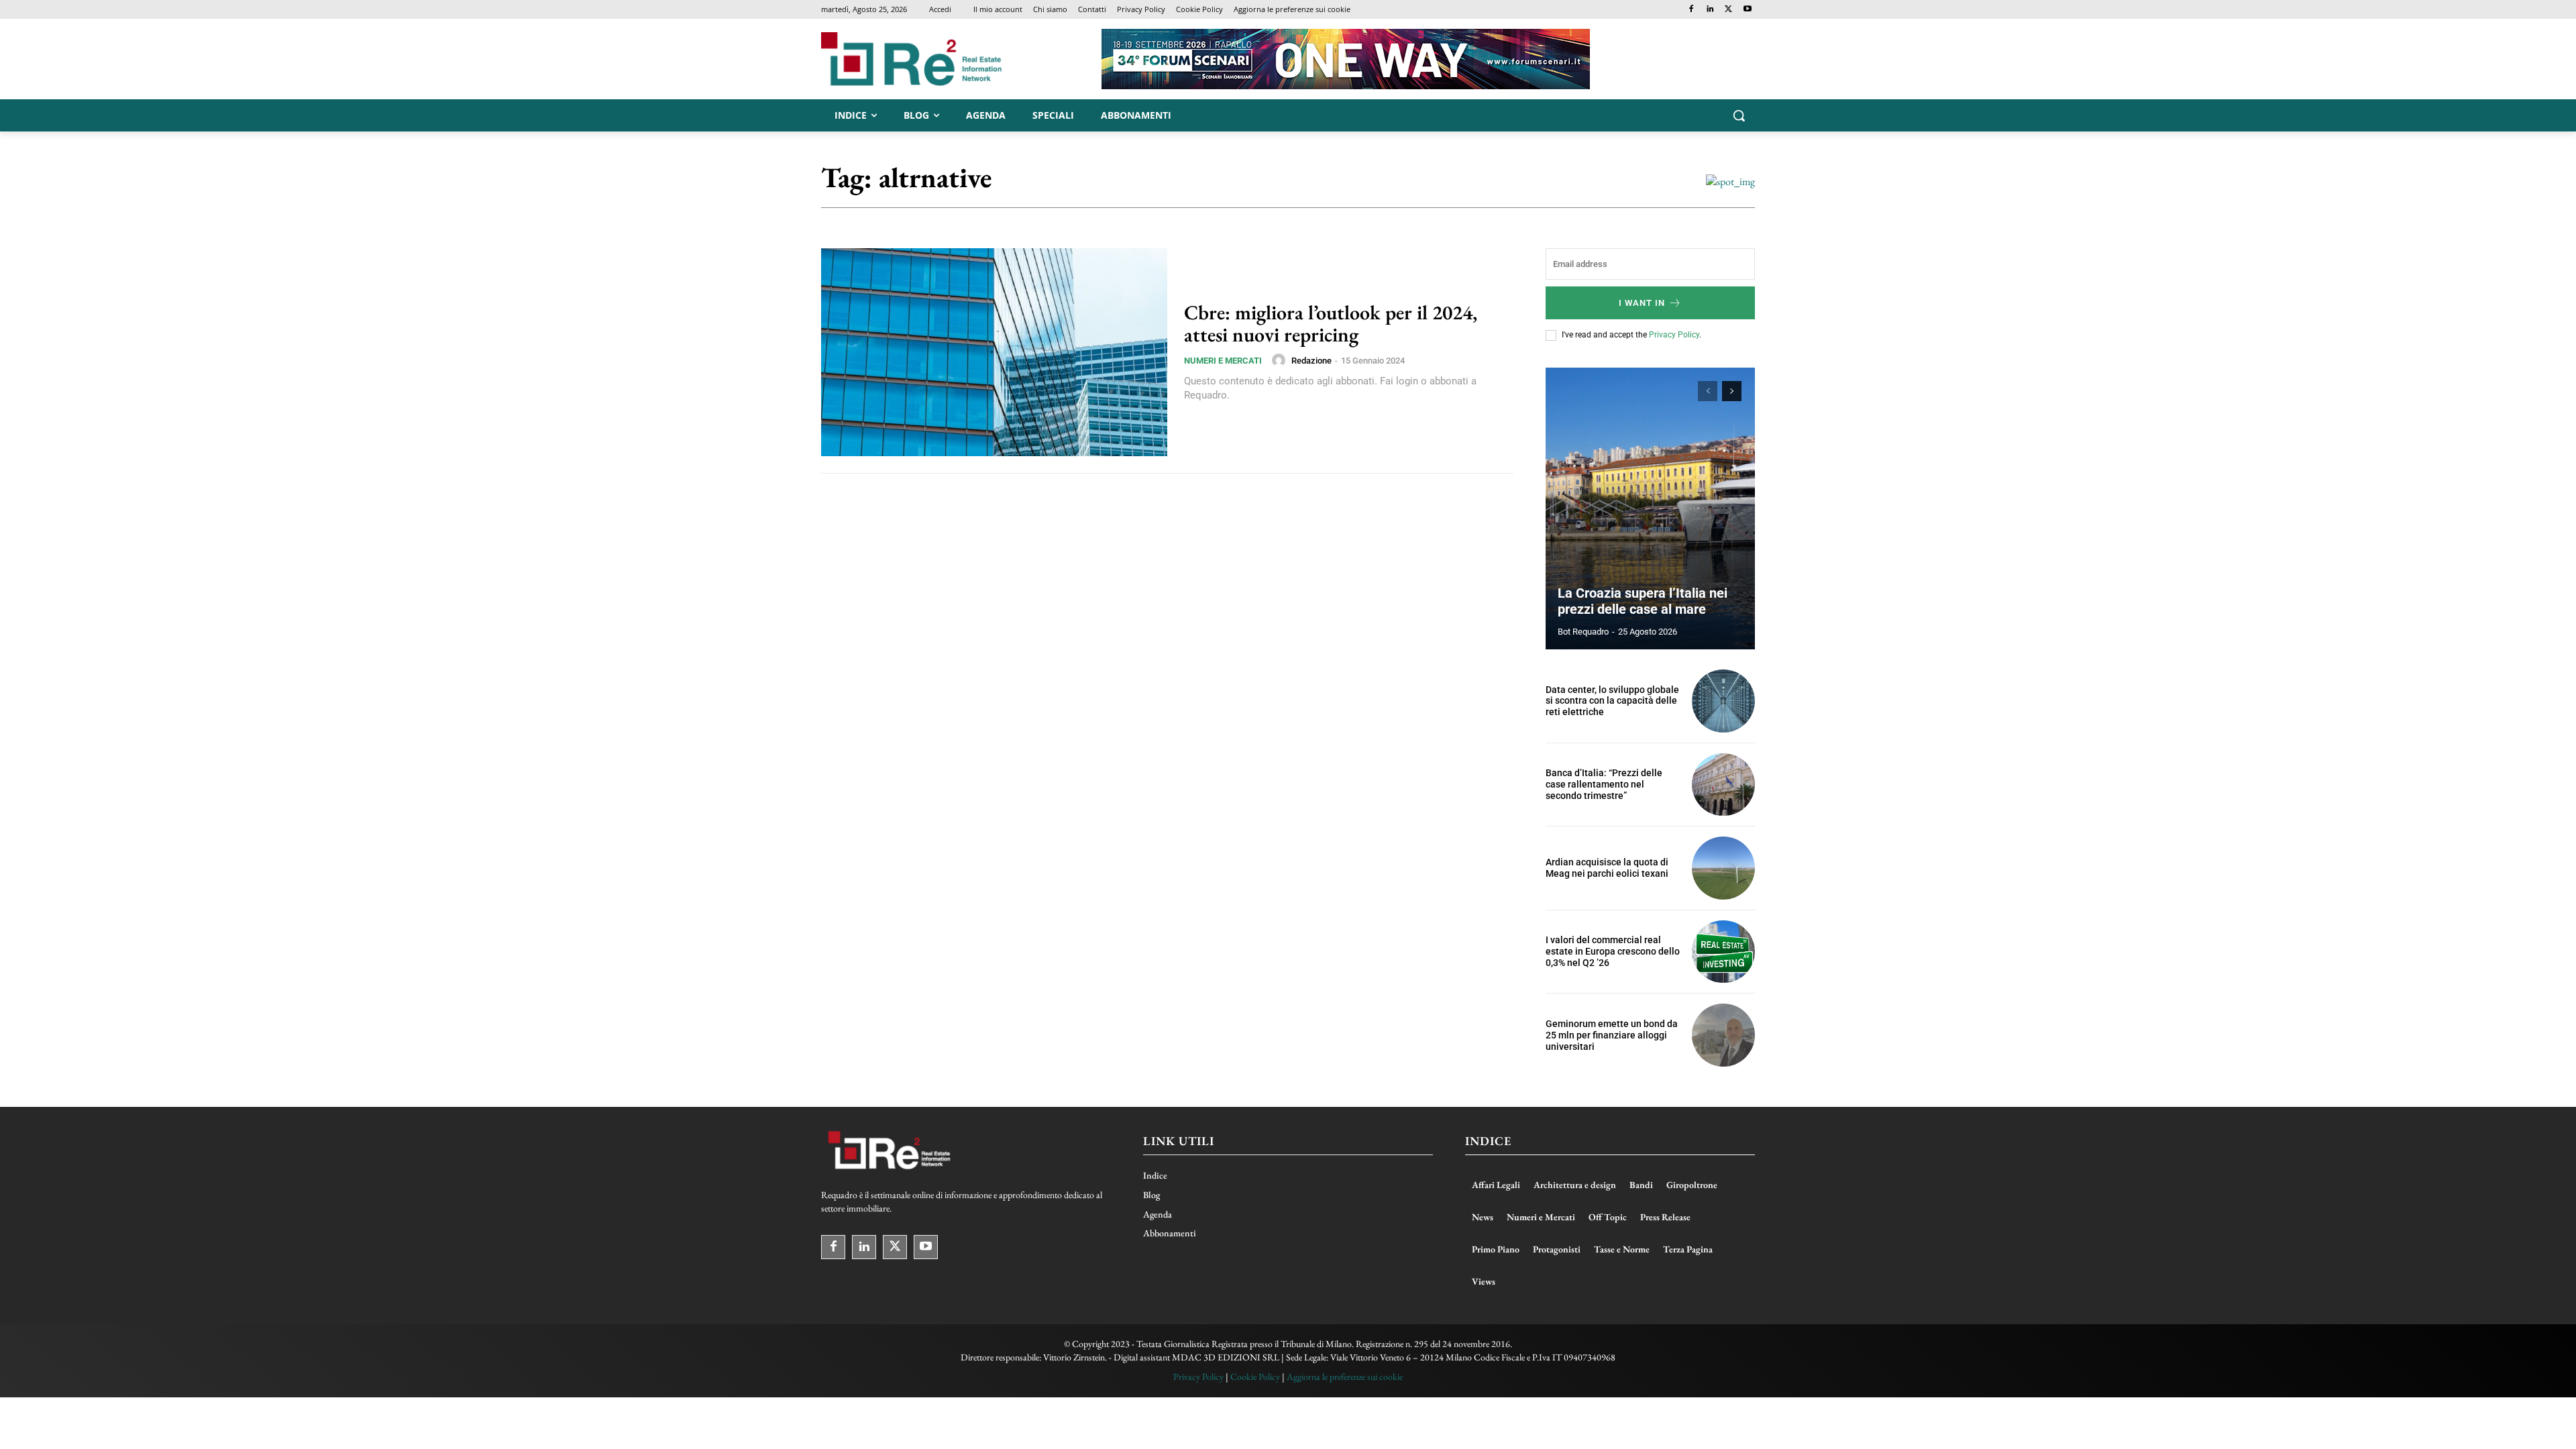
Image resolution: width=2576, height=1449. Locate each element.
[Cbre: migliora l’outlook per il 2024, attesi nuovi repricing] (994, 352)
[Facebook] (1692, 10)
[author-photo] (1281, 360)
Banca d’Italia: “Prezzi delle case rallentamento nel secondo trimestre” (1604, 784)
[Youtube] (1747, 10)
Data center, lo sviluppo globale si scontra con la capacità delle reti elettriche (1612, 701)
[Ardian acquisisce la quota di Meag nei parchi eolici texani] (1723, 868)
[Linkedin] (1710, 10)
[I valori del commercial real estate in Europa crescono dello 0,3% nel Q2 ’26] (1723, 952)
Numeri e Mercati (1223, 361)
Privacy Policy (1674, 335)
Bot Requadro (1583, 632)
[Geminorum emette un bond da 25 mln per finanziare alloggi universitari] (1723, 1035)
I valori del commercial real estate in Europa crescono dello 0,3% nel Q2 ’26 (1613, 951)
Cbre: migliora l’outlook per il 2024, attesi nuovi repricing (1331, 323)
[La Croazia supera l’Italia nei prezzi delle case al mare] (1650, 508)
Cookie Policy (1255, 1377)
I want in (1642, 303)
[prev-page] (1708, 391)
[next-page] (1732, 391)
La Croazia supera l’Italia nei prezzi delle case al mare (1643, 601)
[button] (1739, 115)
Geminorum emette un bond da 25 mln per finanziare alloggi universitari (1612, 1035)
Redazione (1311, 361)
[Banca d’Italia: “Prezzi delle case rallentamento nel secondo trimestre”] (1723, 785)
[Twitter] (1728, 10)
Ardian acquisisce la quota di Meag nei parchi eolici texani (1607, 868)
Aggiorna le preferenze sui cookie (1345, 1377)
